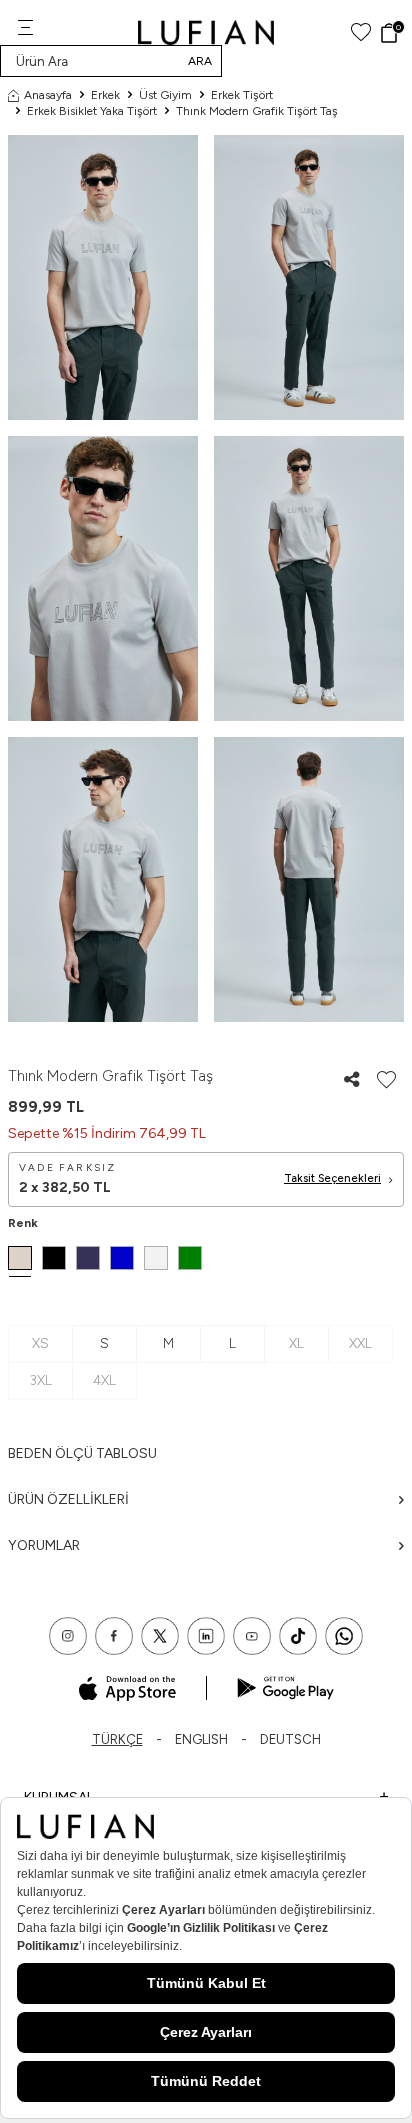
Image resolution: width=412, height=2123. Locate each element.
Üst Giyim (165, 95)
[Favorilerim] (361, 32)
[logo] (206, 32)
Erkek (105, 95)
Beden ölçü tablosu (82, 1453)
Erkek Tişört (242, 95)
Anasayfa (48, 95)
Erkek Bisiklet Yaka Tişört (92, 111)
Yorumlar (44, 1545)
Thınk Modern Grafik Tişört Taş (257, 111)
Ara (200, 61)
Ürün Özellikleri (68, 1499)
